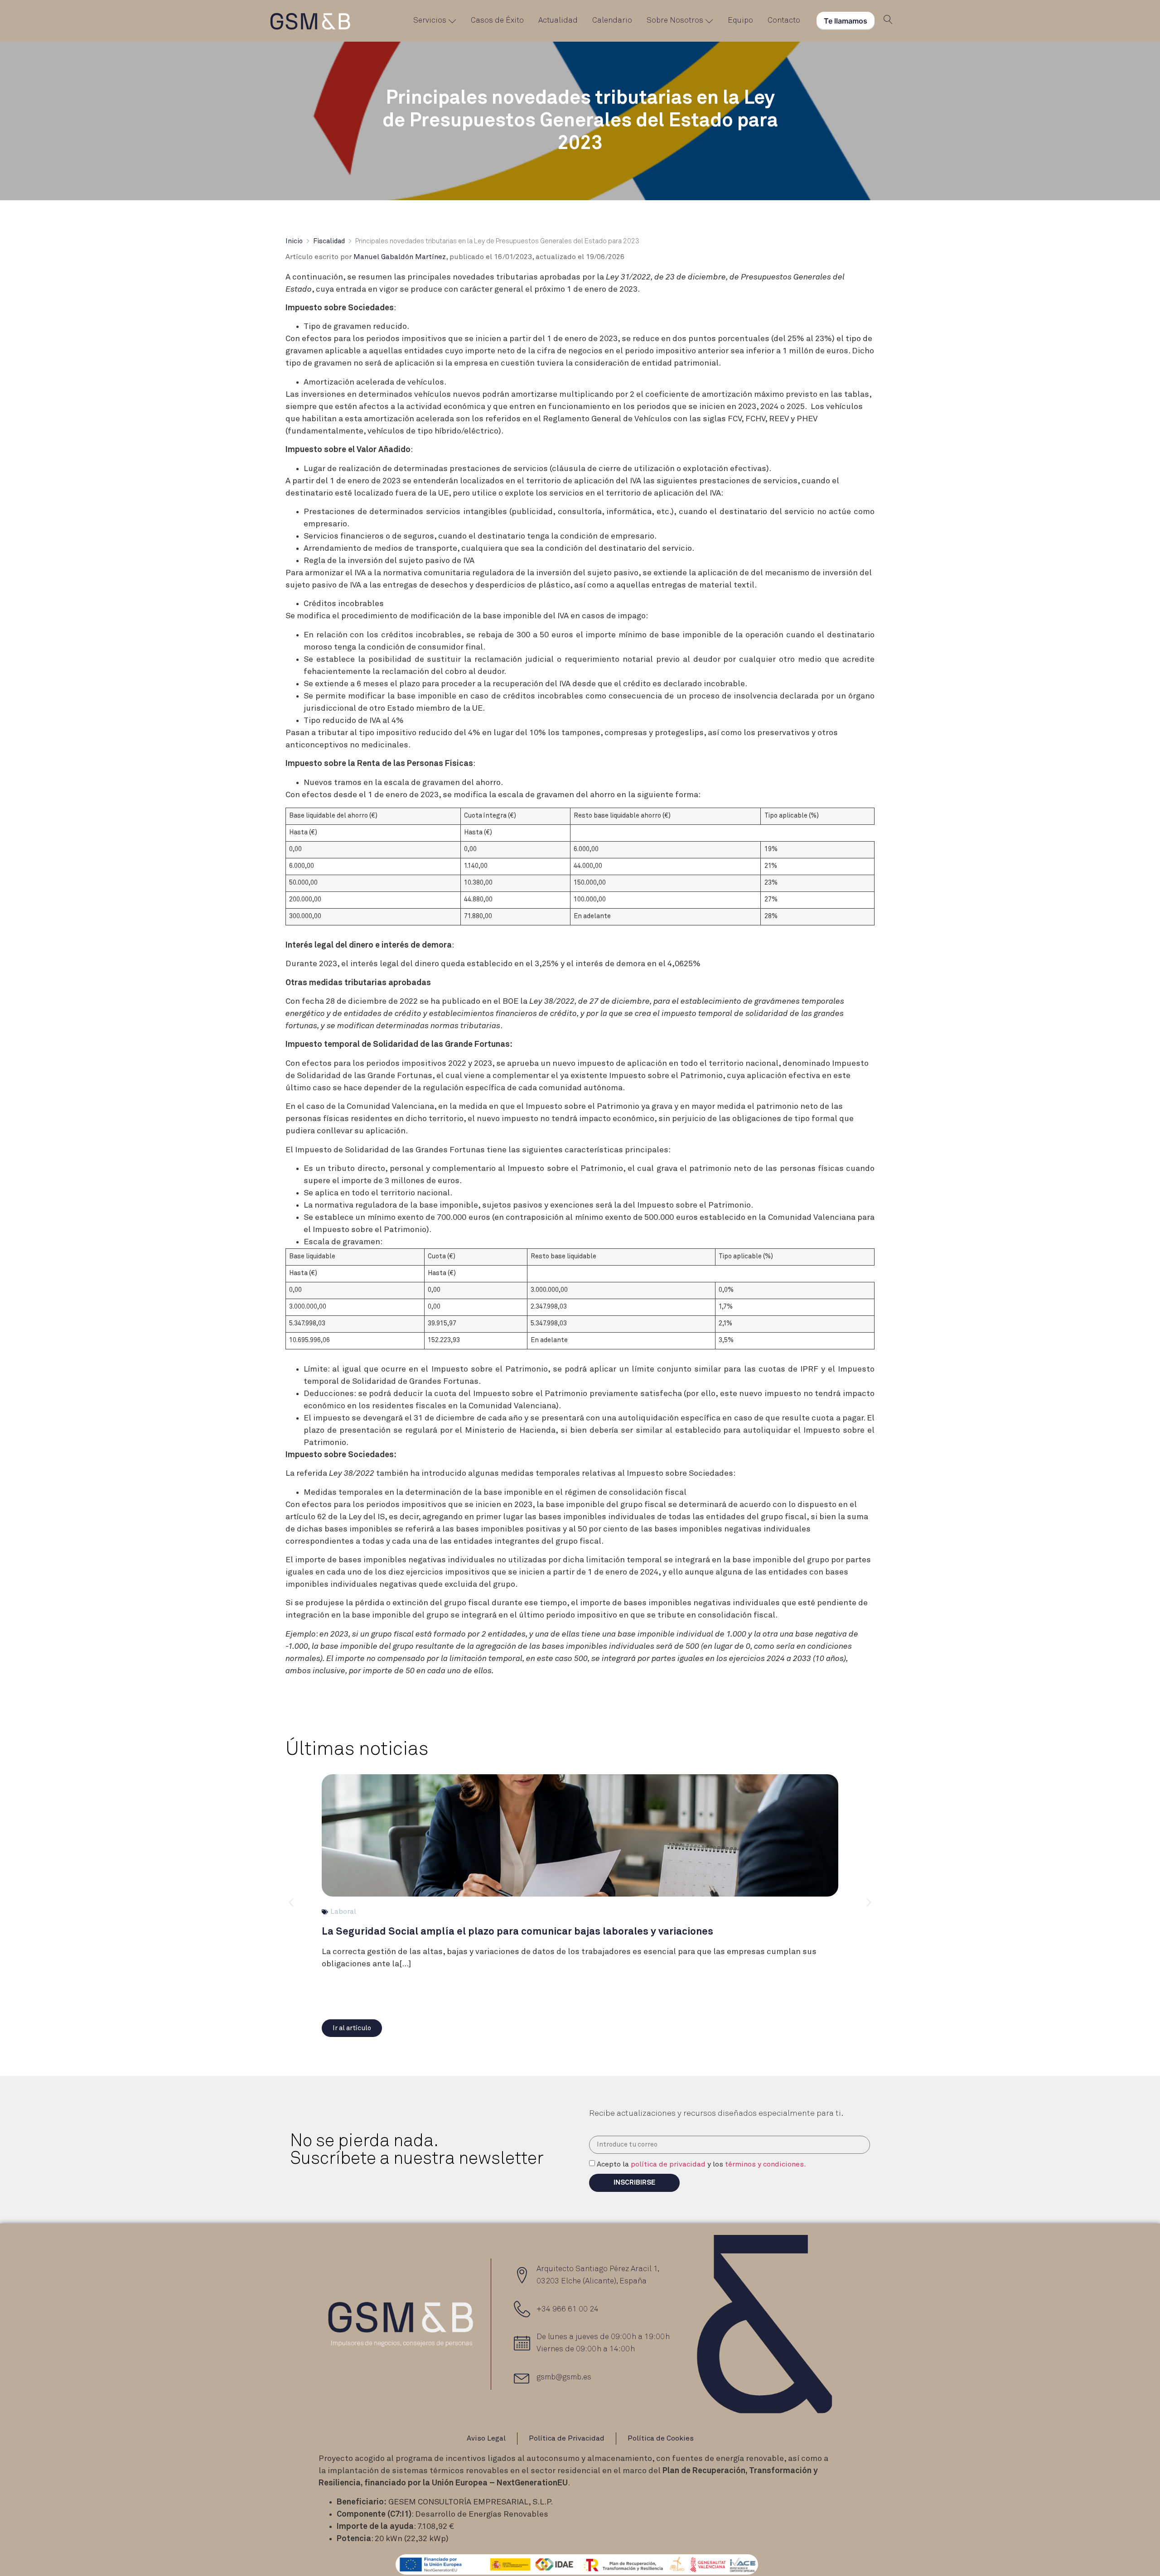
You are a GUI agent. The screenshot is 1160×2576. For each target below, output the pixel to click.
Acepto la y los (701, 2164)
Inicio (294, 241)
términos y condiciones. (766, 2164)
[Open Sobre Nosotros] (709, 21)
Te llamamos (846, 21)
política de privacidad (668, 2164)
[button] (352, 2028)
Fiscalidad (329, 241)
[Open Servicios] (452, 21)
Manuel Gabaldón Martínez (400, 257)
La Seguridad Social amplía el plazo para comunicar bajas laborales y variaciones (517, 1932)
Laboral (343, 1912)
